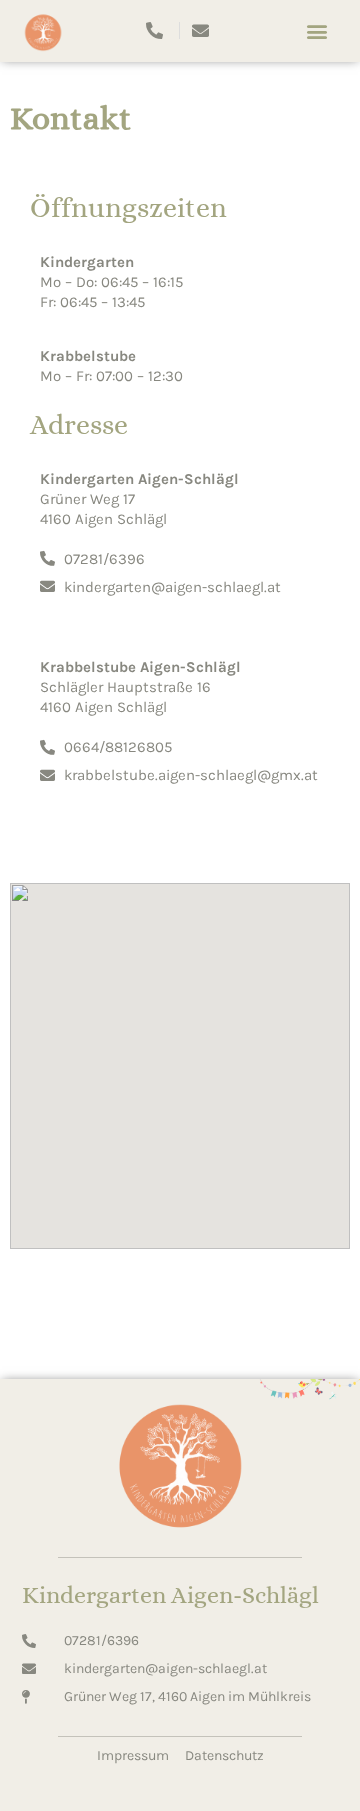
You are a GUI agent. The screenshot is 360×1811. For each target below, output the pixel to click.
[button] (316, 30)
